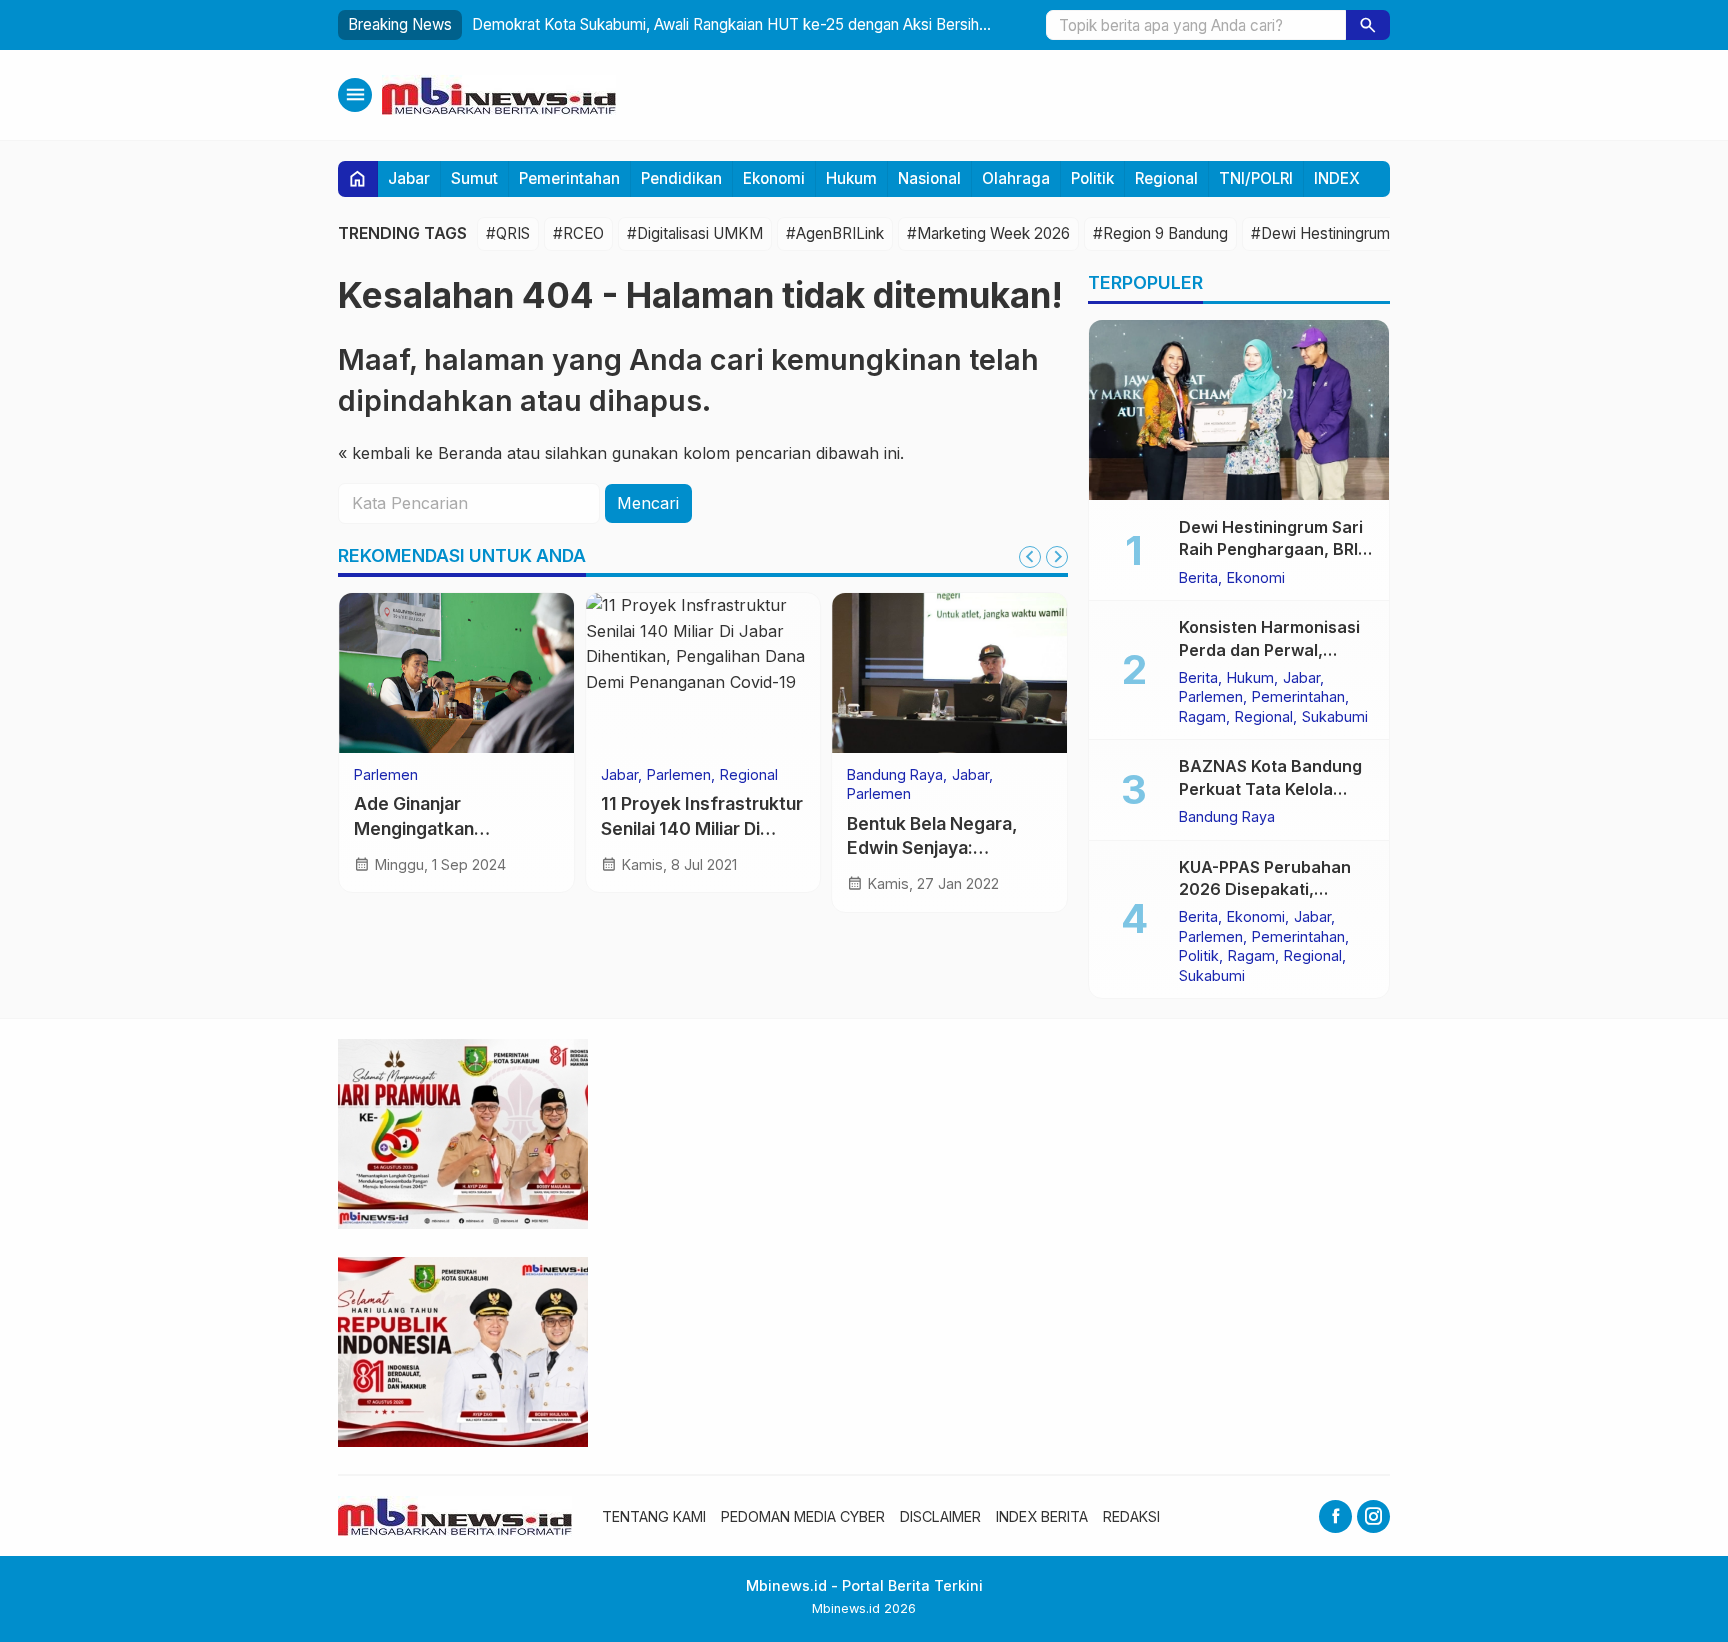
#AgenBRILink (835, 233)
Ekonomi (774, 178)
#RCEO (578, 233)
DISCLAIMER (940, 1516)
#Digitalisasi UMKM (695, 233)
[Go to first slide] (1057, 557)
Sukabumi (1335, 716)
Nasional (929, 178)
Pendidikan (681, 178)
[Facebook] (1335, 1516)
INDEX (1337, 178)
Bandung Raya (895, 775)
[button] (1368, 25)
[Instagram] (1373, 1516)
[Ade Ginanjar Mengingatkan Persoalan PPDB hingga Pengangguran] (456, 673)
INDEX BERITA (1042, 1516)
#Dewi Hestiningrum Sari (1335, 233)
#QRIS (508, 233)
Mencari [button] (648, 503)
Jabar (409, 178)
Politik (1092, 178)
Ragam (1202, 716)
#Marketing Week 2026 (988, 233)
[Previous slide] (1030, 557)
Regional (1166, 178)
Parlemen (386, 775)
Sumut (474, 178)
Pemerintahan (569, 178)
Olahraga (1016, 178)
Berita (1198, 577)
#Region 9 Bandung (1160, 233)
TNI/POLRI (1256, 178)
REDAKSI (1131, 1516)
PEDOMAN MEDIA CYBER (803, 1516)
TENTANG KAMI (654, 1516)
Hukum (851, 178)
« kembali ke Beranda (420, 453)
